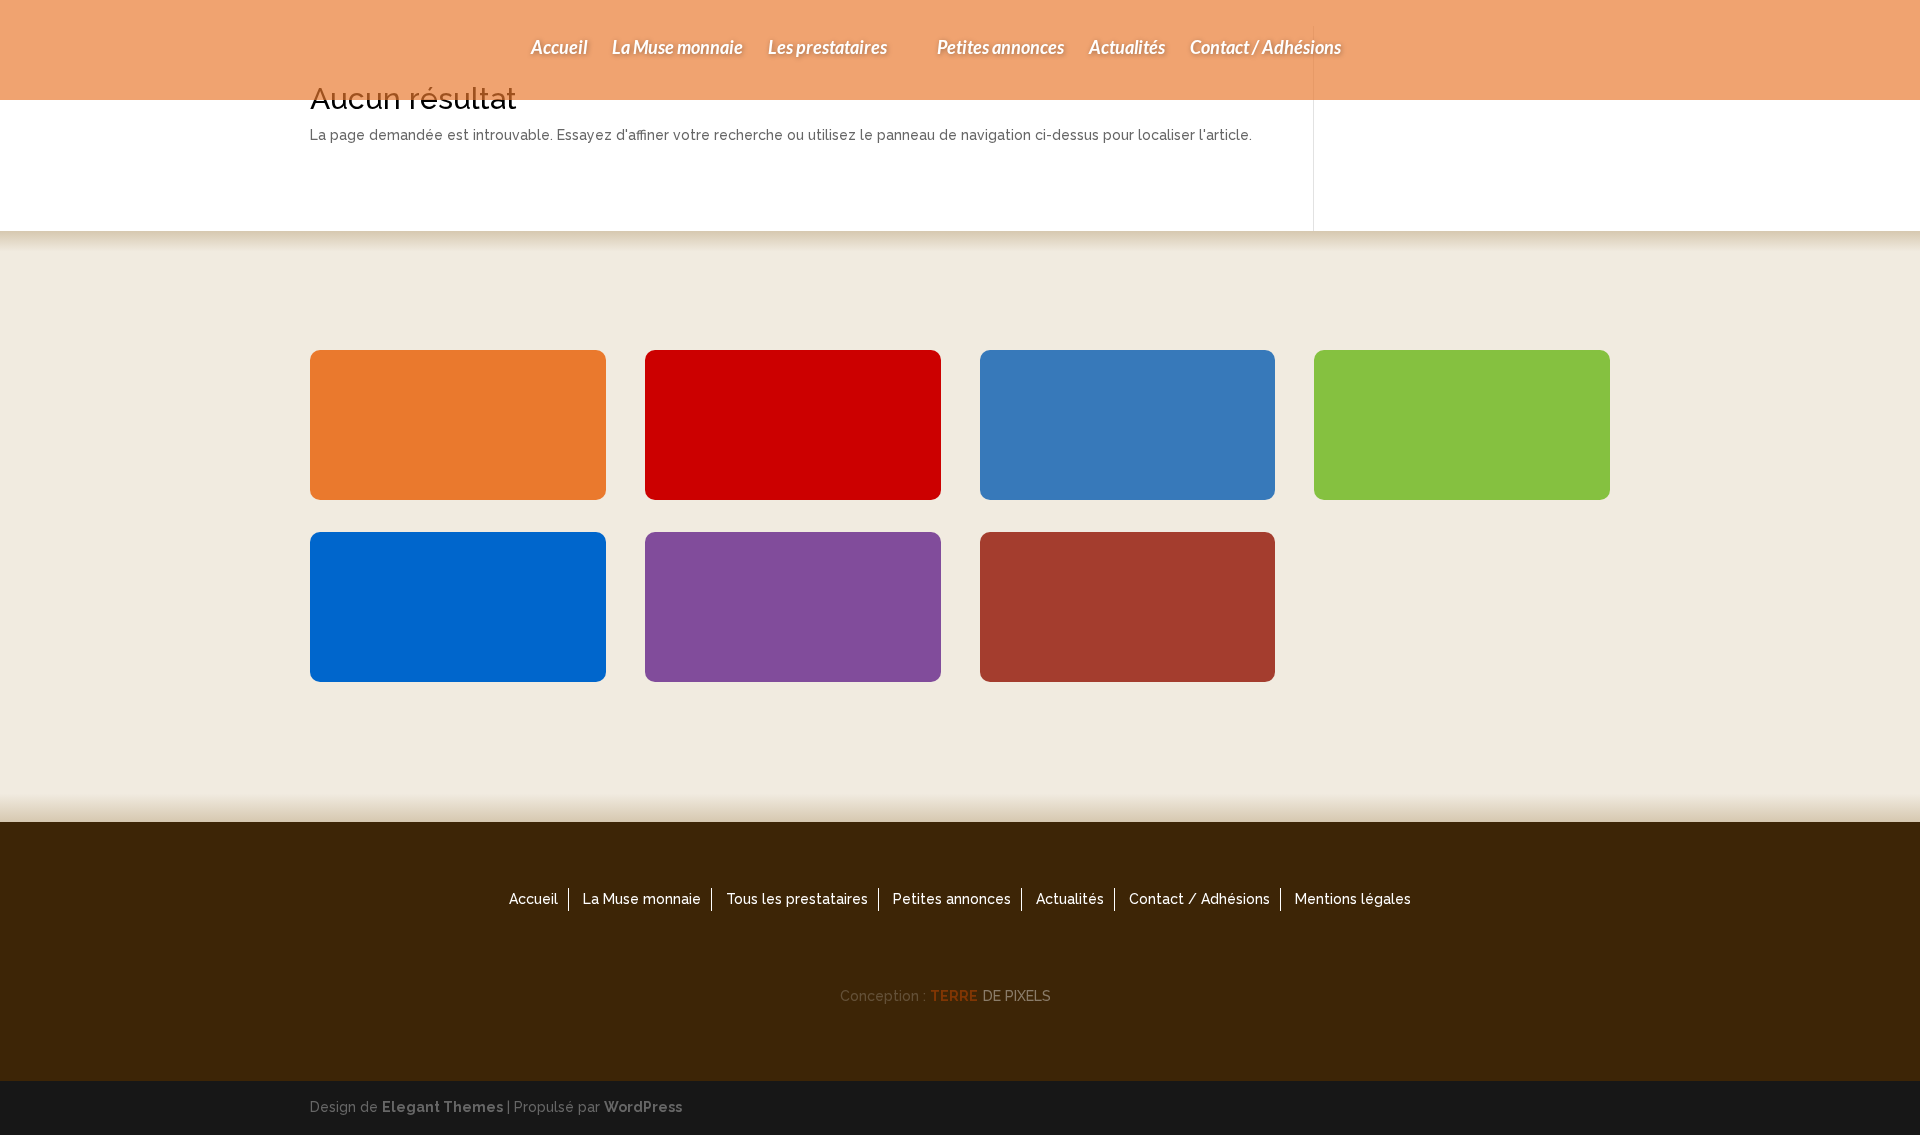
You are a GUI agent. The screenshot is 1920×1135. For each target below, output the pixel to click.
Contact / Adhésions (1265, 47)
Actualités (1127, 47)
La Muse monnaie (677, 47)
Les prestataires (827, 47)
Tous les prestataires (797, 899)
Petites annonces (1000, 47)
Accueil (559, 47)
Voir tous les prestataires (956, 757)
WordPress (643, 1107)
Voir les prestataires (450, 491)
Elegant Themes (442, 1107)
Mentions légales (1353, 899)
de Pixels (990, 996)
